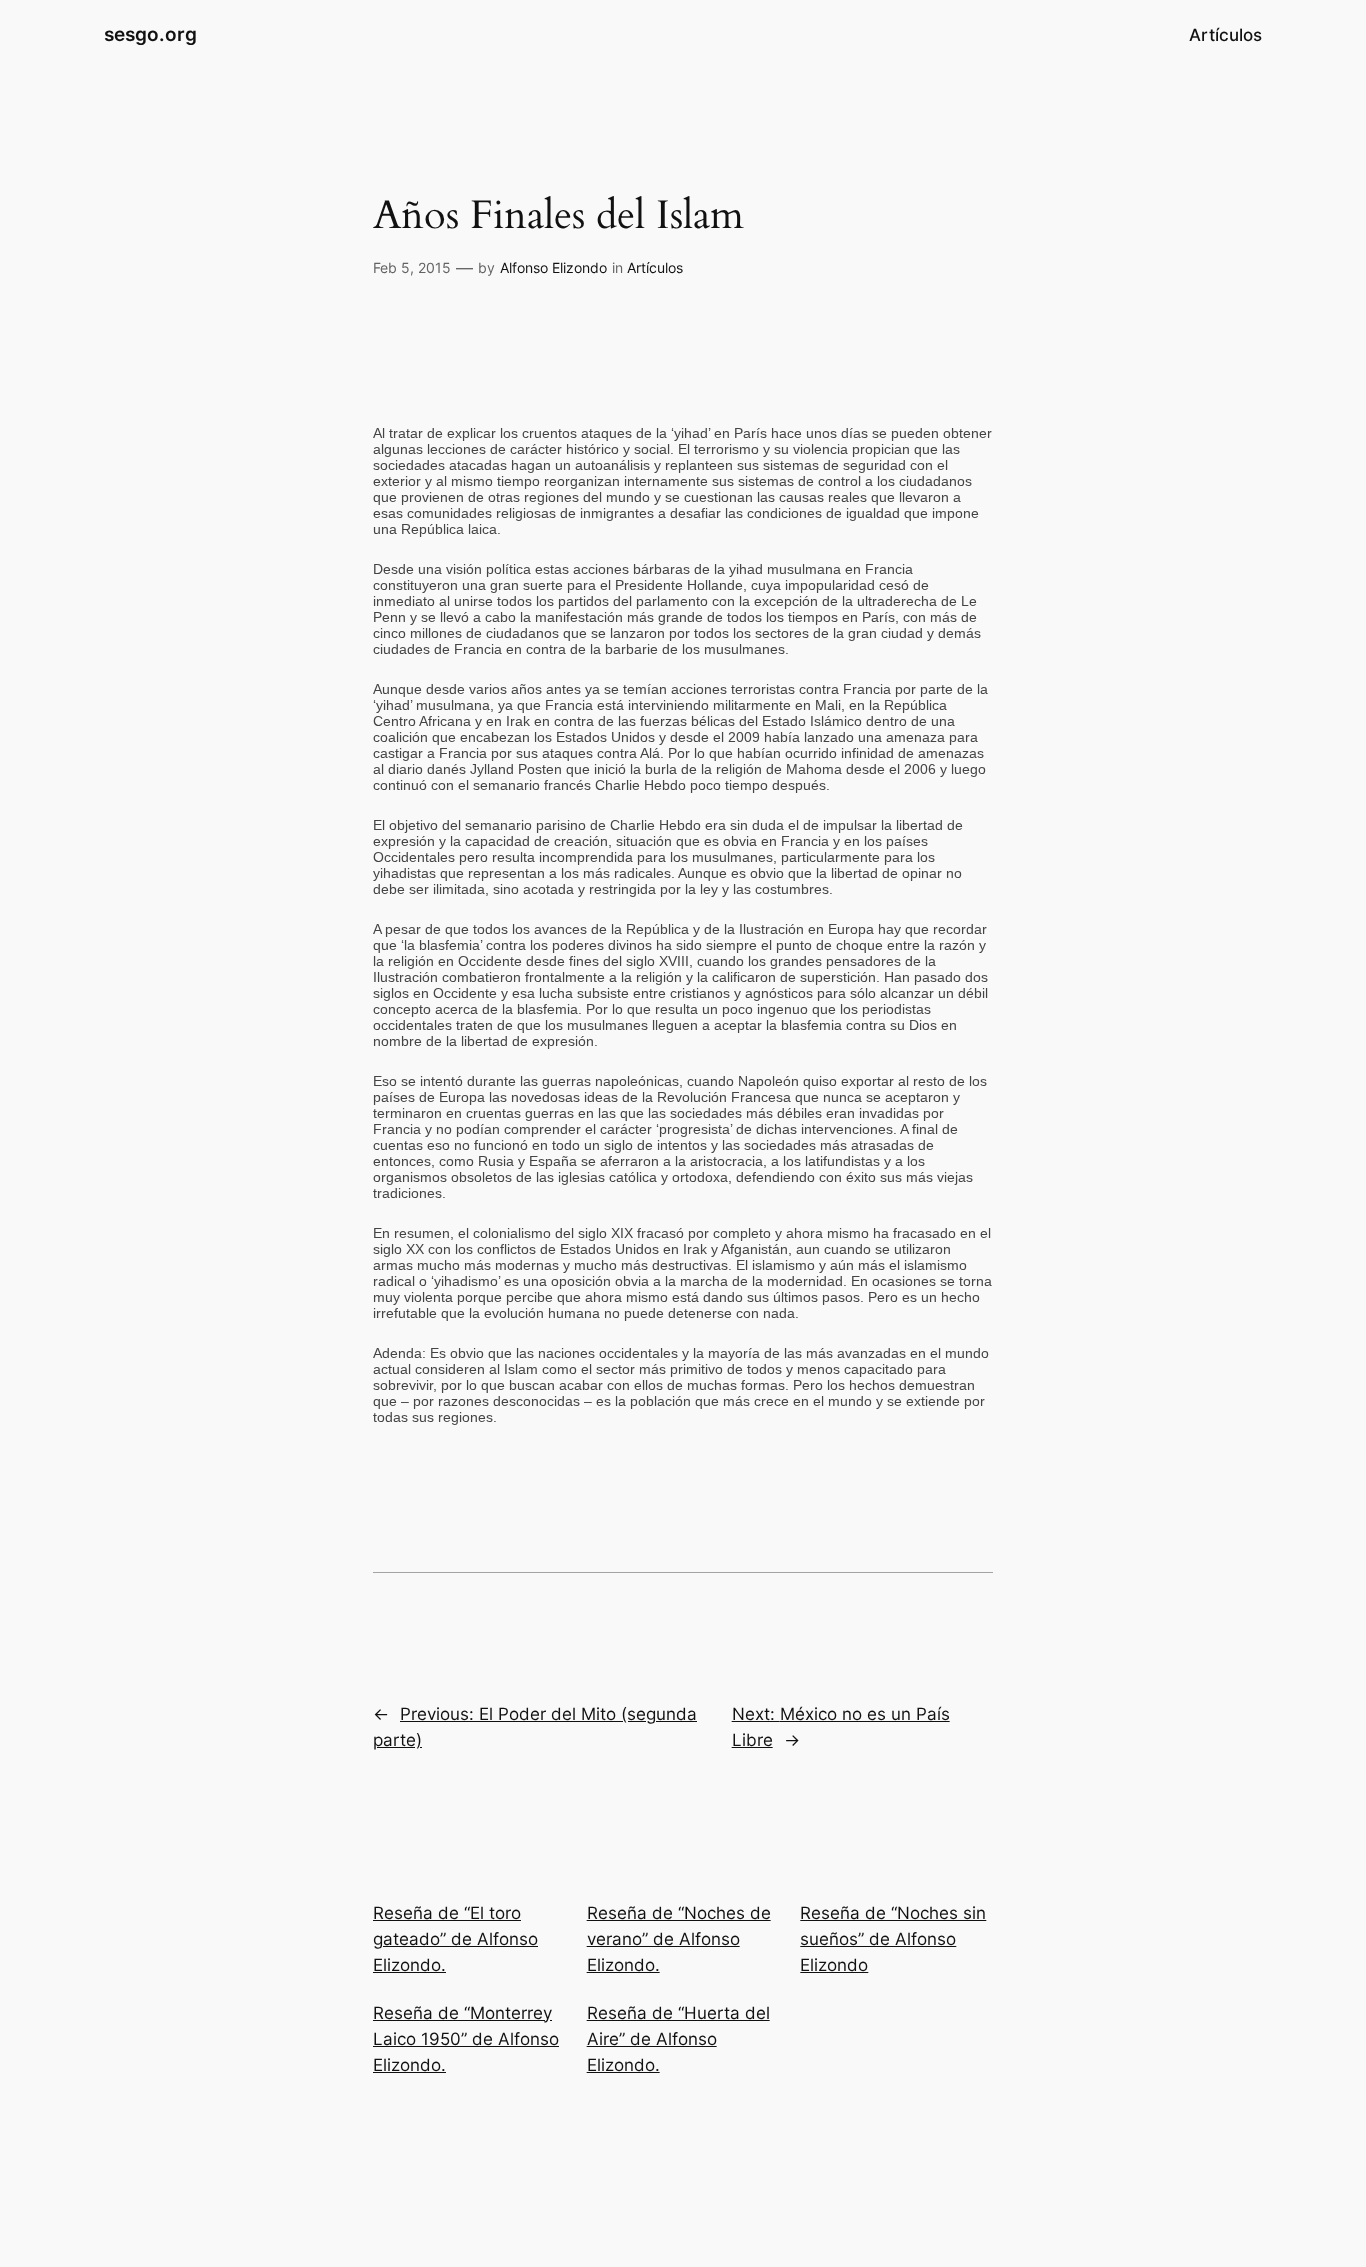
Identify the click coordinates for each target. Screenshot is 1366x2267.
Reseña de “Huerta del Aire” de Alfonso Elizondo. (678, 2039)
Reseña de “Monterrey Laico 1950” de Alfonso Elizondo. (466, 2039)
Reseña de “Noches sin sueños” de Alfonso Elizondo (893, 1939)
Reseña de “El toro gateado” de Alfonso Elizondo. (455, 1939)
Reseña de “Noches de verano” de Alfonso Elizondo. (679, 1939)
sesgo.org (150, 34)
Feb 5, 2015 (412, 267)
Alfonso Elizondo (553, 267)
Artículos (655, 267)
